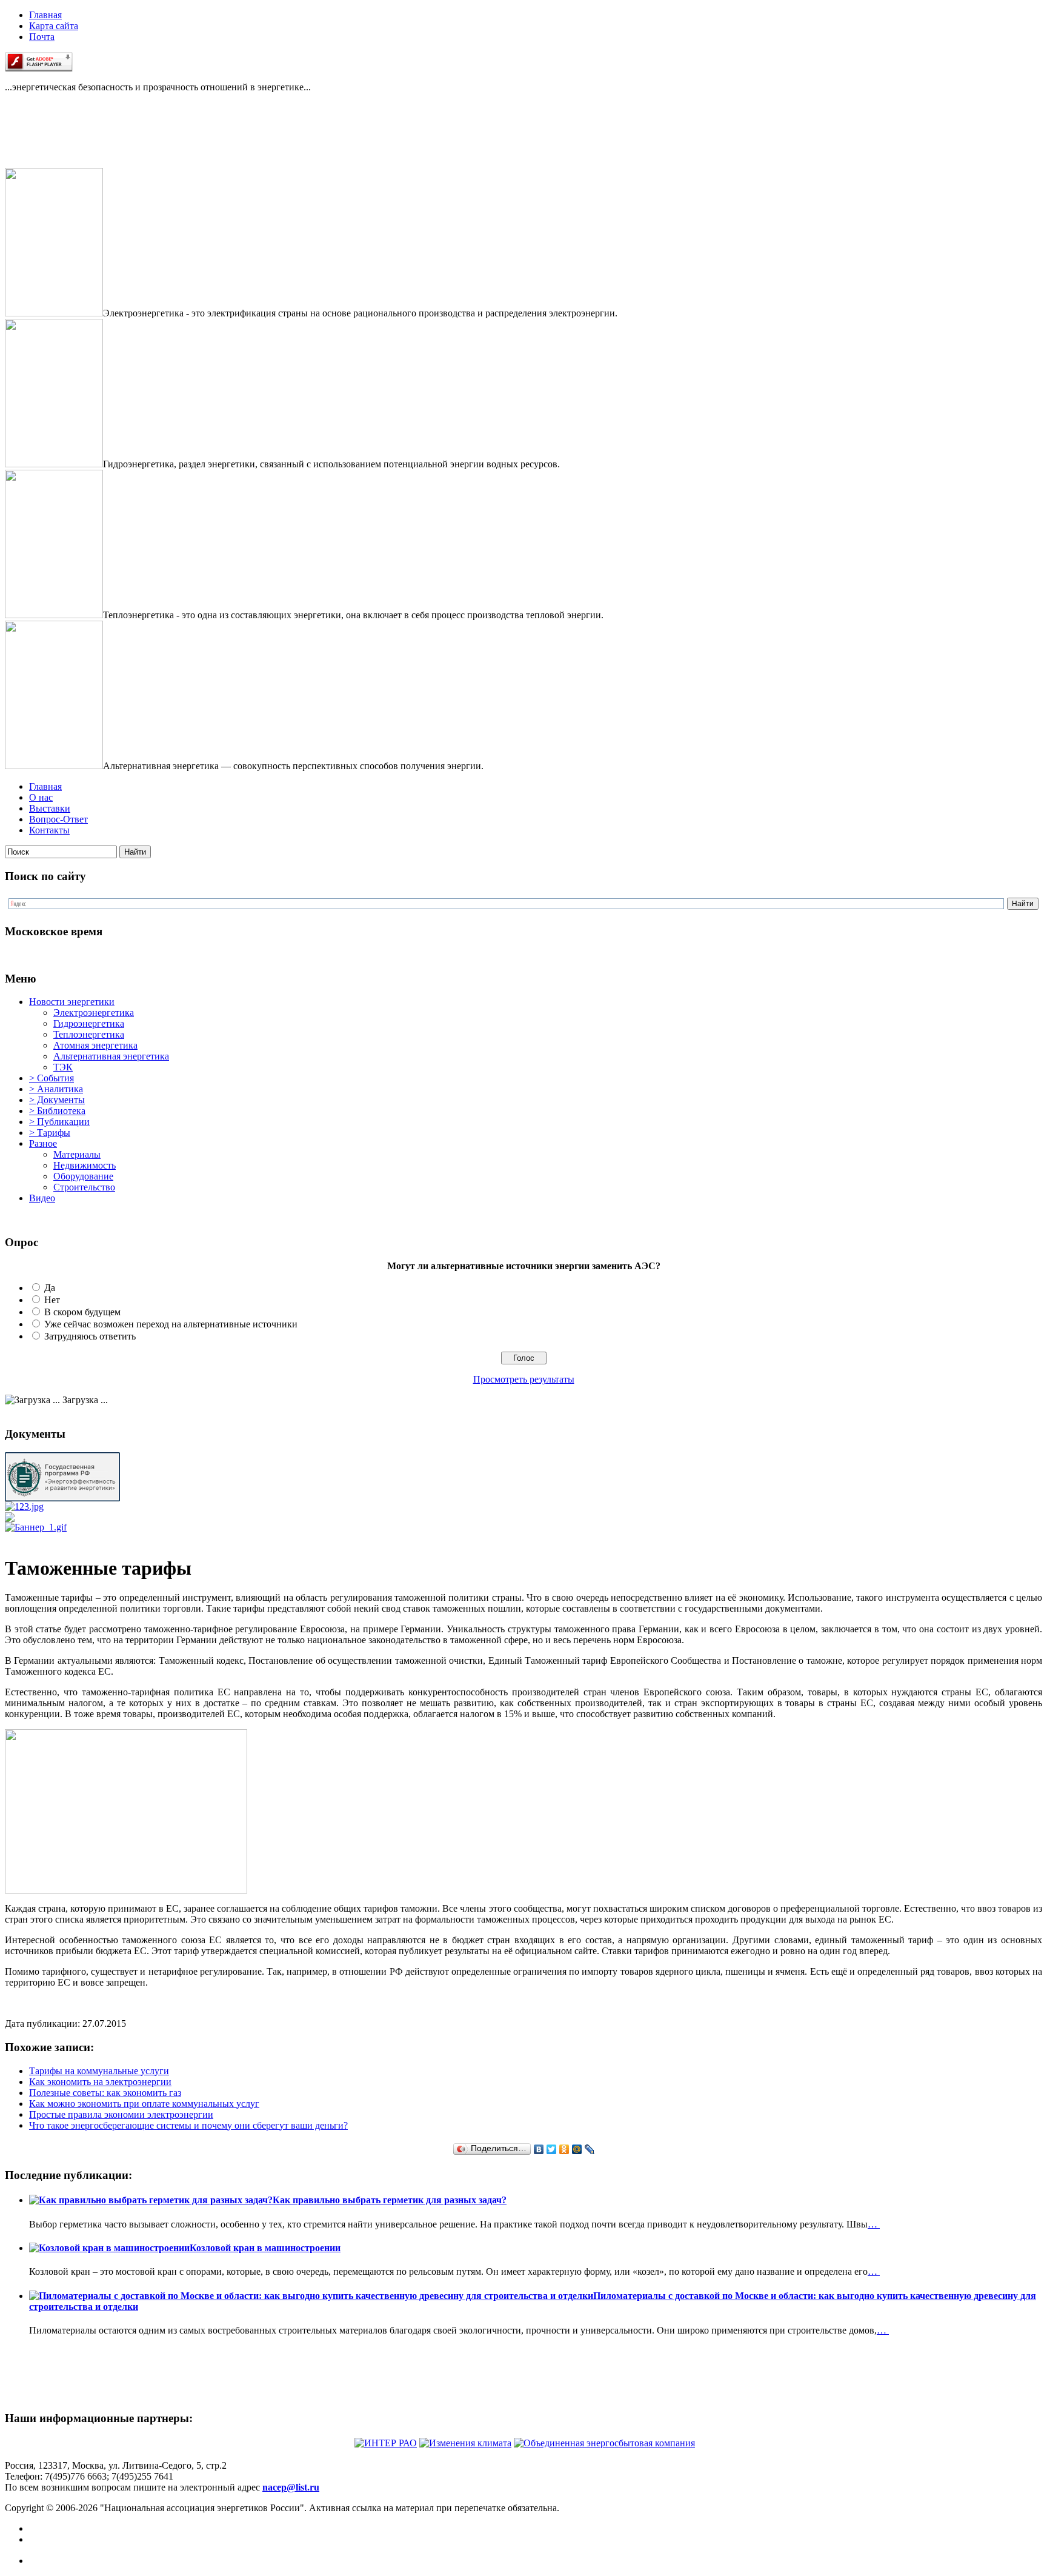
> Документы (57, 1100)
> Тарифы (50, 1133)
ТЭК (63, 1067)
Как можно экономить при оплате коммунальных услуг (144, 2104)
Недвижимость (85, 1165)
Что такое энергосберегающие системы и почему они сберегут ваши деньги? (188, 2125)
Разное (43, 1143)
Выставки (50, 808)
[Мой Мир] (577, 2149)
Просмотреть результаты (524, 1379)
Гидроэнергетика (89, 1023)
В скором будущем (82, 1312)
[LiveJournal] (590, 2149)
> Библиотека (57, 1111)
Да (50, 1288)
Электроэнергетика (94, 1013)
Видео (42, 1198)
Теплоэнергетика (89, 1034)
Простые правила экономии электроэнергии (121, 2114)
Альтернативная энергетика (111, 1056)
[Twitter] (552, 2149)
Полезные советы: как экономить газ (105, 2093)
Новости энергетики (72, 1002)
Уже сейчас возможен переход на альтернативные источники (171, 1324)
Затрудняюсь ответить (90, 1336)
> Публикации (59, 1122)
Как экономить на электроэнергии (100, 2082)
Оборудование (83, 1176)
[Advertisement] (65, 141)
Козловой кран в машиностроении (265, 2248)
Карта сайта (54, 26)
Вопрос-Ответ (58, 819)
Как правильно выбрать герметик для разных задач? (390, 2200)
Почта (42, 37)
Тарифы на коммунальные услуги (99, 2071)
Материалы (77, 1154)
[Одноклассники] (564, 2149)
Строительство (84, 1187)
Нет (52, 1300)
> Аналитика (56, 1089)
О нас (41, 797)
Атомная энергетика (95, 1045)
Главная (45, 15)
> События (52, 1078)
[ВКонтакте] (539, 2149)
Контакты (49, 830)
